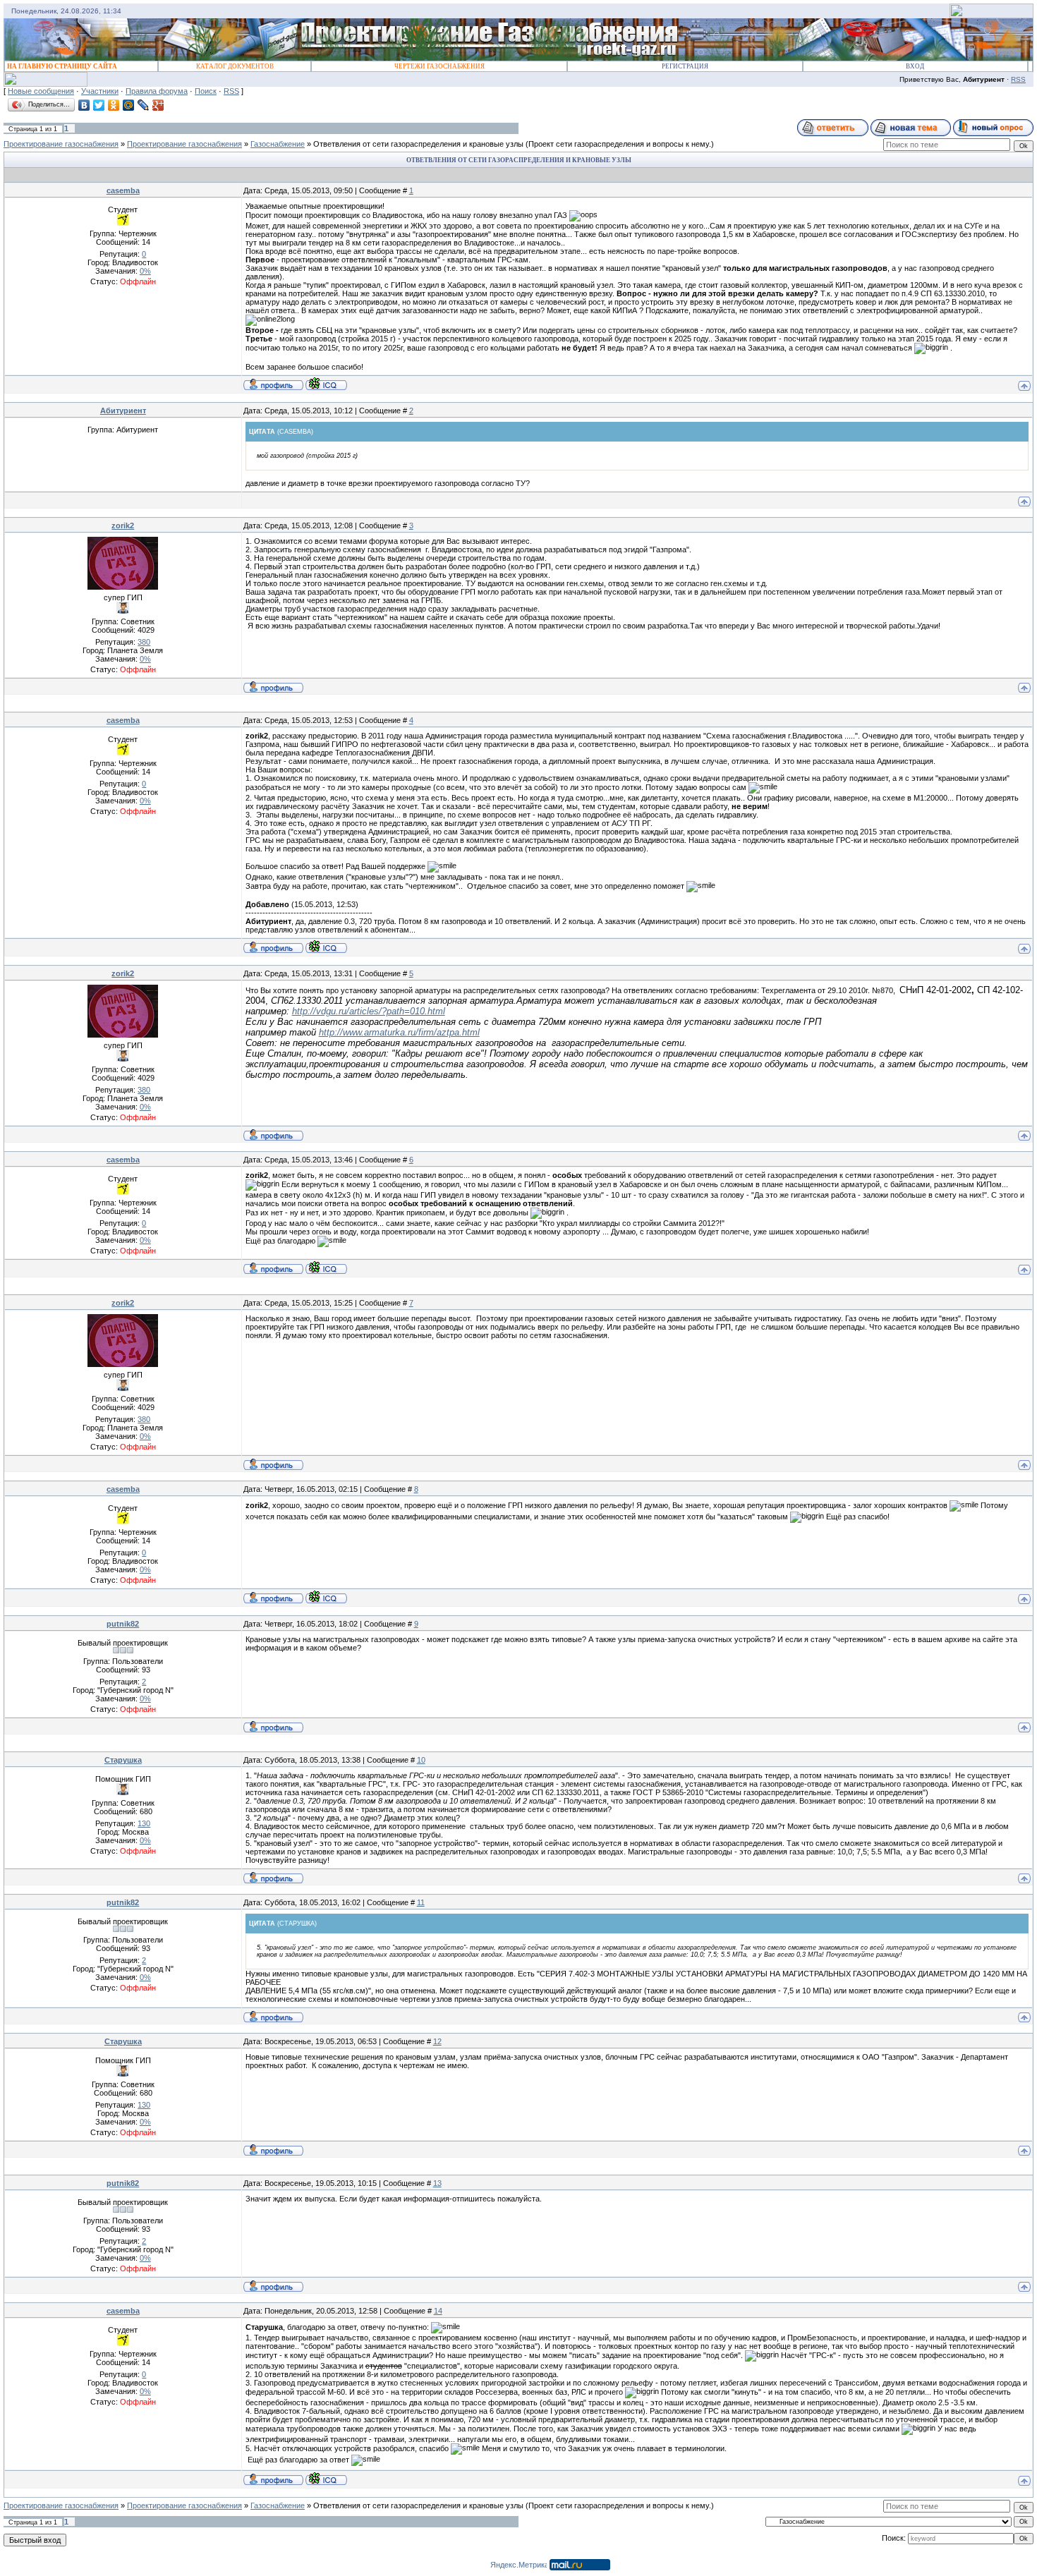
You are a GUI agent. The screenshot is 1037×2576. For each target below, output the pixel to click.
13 (437, 2183)
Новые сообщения (41, 91)
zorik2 (123, 525)
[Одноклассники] (114, 105)
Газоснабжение (278, 144)
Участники (100, 91)
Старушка (123, 1760)
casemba (123, 190)
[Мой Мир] (129, 105)
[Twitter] (99, 105)
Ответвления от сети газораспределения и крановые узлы (418, 144)
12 (437, 2041)
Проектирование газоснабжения (61, 144)
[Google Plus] (158, 105)
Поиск (206, 91)
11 (421, 1902)
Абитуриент (123, 411)
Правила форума (157, 91)
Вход (915, 66)
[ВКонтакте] (84, 105)
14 (438, 2311)
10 (421, 1760)
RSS (1018, 79)
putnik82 (123, 1624)
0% (145, 271)
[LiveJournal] (144, 105)
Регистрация (685, 66)
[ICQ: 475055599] (326, 384)
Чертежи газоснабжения (439, 66)
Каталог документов (235, 66)
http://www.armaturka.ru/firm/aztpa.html (399, 1032)
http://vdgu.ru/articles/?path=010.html (369, 1011)
